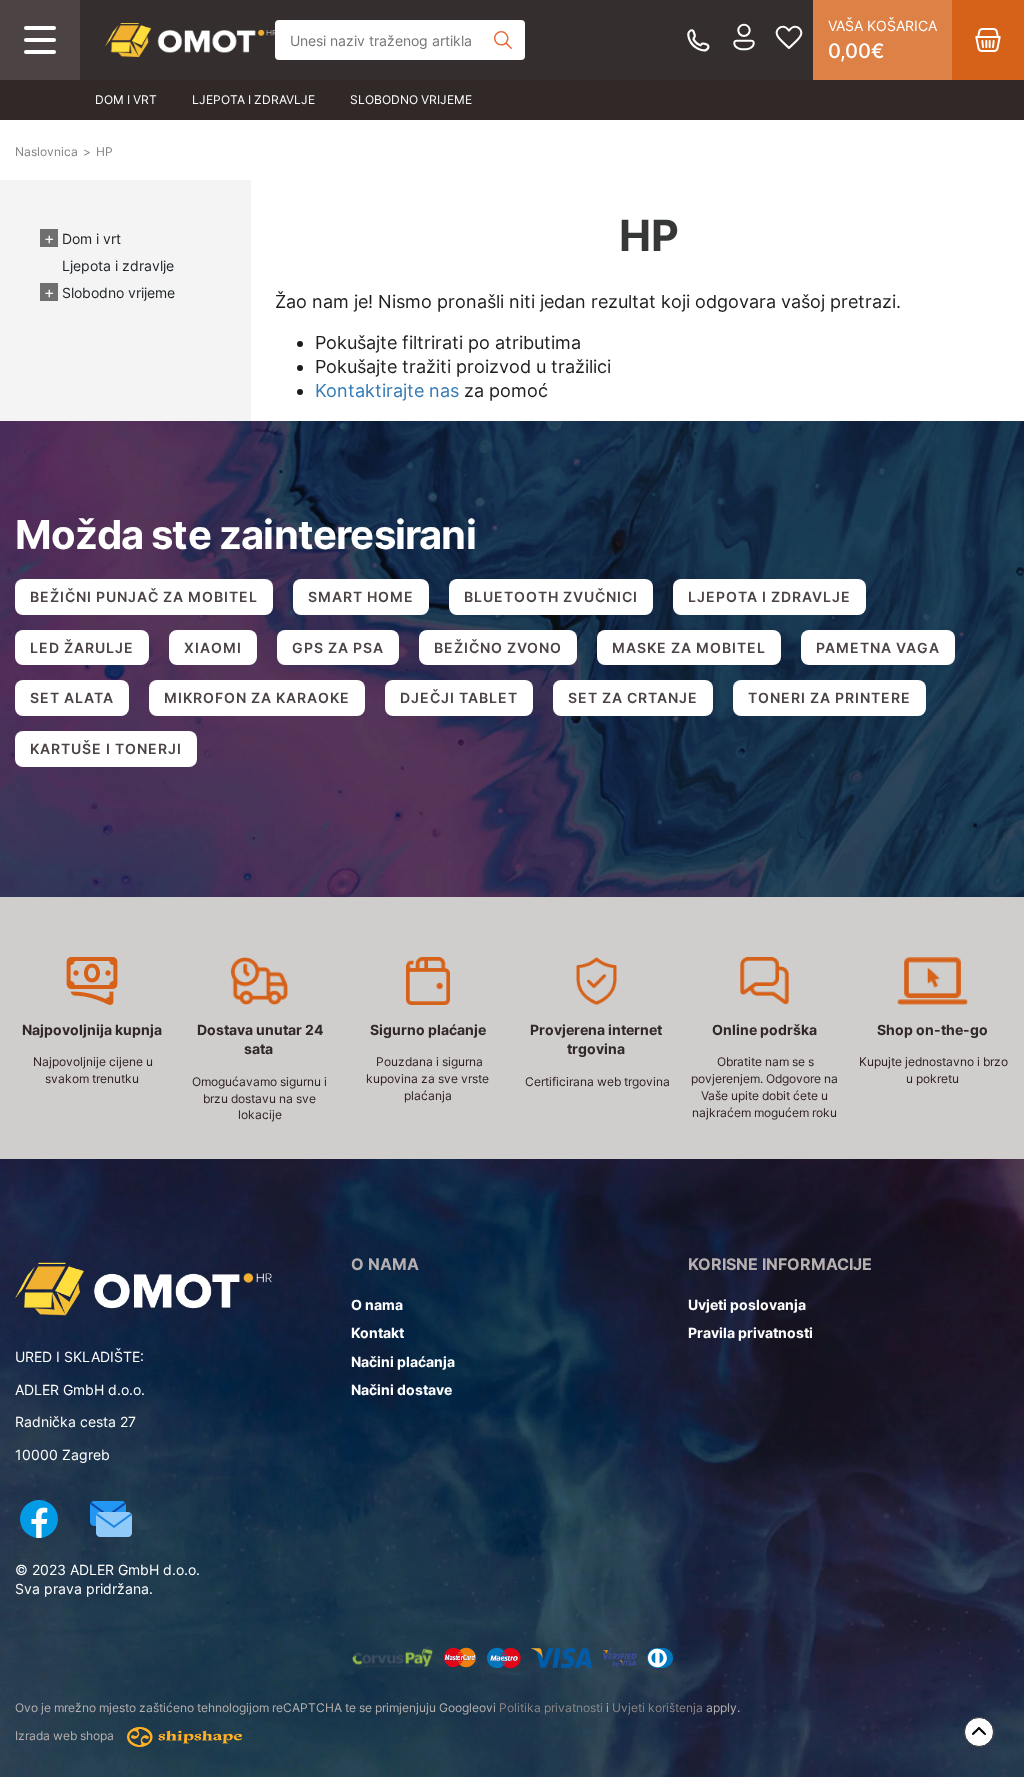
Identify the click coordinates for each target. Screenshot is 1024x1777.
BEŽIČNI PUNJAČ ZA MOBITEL (144, 596)
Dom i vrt (126, 99)
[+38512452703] (698, 40)
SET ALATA (72, 697)
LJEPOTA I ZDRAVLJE (769, 596)
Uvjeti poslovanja (747, 1304)
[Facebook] (39, 1521)
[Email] (111, 1521)
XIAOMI (213, 647)
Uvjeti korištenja (657, 1707)
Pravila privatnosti (750, 1332)
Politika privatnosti (551, 1707)
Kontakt (377, 1332)
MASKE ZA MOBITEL (689, 647)
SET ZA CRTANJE (633, 697)
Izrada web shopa (66, 1736)
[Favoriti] (789, 40)
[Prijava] (744, 40)
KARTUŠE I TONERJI (106, 748)
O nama (377, 1304)
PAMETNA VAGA (878, 647)
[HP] (191, 40)
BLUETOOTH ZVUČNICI (551, 596)
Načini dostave (401, 1389)
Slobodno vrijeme (411, 99)
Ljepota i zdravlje (253, 99)
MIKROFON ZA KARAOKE (257, 697)
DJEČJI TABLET (459, 697)
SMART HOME (361, 596)
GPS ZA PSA (338, 647)
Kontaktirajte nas (387, 390)
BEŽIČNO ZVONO (498, 647)
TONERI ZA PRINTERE (829, 697)
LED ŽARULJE (82, 647)
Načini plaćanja (403, 1361)
